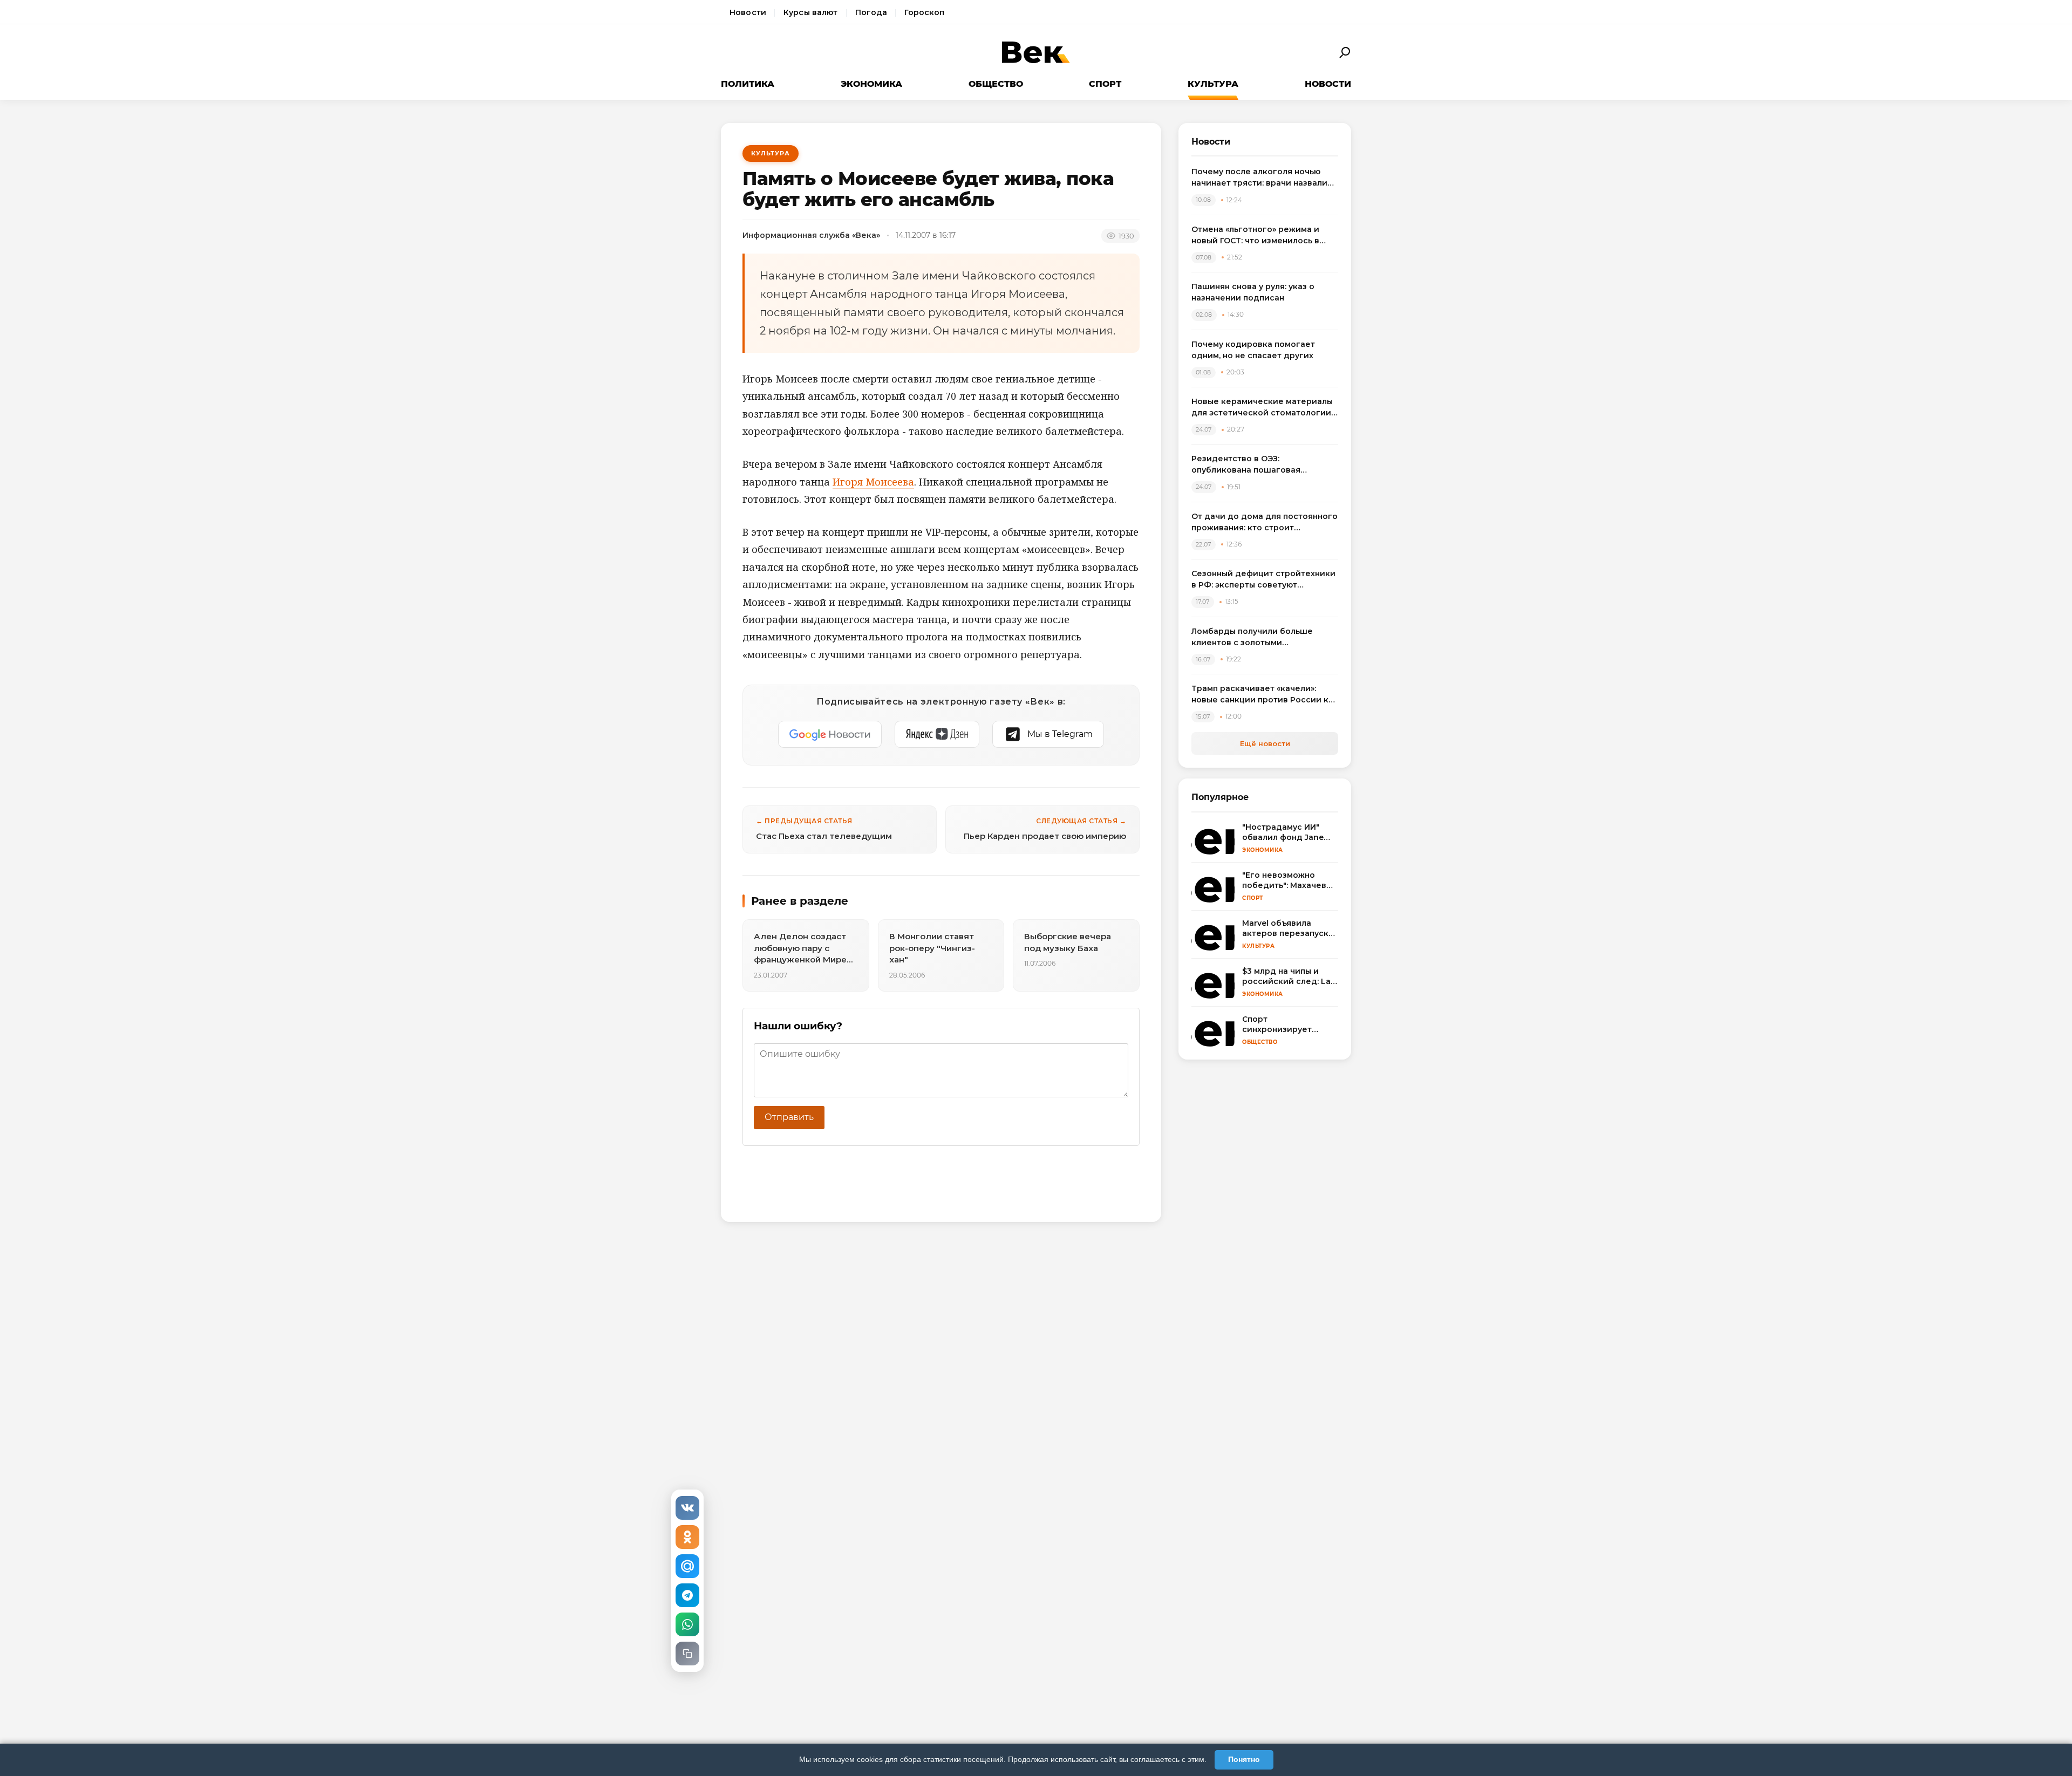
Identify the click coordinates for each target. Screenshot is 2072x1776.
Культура (1213, 84)
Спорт (1105, 84)
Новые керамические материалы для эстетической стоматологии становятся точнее (1262, 408)
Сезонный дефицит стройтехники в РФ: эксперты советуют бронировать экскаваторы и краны (1263, 580)
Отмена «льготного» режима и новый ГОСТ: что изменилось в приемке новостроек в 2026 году (1262, 235)
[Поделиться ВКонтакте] (687, 1508)
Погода (871, 12)
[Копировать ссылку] (687, 1654)
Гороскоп (924, 12)
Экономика (871, 84)
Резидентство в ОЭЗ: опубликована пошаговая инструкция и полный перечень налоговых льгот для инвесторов (1262, 465)
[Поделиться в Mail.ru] (687, 1566)
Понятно (1244, 1759)
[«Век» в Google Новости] (830, 734)
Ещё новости (1265, 743)
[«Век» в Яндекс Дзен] (937, 734)
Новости (748, 12)
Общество (996, 84)
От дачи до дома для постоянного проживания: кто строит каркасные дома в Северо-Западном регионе (1265, 522)
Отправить (789, 1117)
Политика (748, 84)
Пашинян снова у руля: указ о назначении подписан (1253, 292)
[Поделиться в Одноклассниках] (687, 1537)
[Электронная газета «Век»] (1036, 53)
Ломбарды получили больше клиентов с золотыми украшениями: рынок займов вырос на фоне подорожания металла (1253, 637)
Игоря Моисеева (873, 482)
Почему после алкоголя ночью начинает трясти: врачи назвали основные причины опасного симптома (1259, 178)
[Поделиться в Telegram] (687, 1595)
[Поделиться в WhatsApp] (687, 1624)
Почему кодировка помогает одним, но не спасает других (1253, 350)
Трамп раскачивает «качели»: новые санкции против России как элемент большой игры (1265, 695)
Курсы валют (811, 12)
